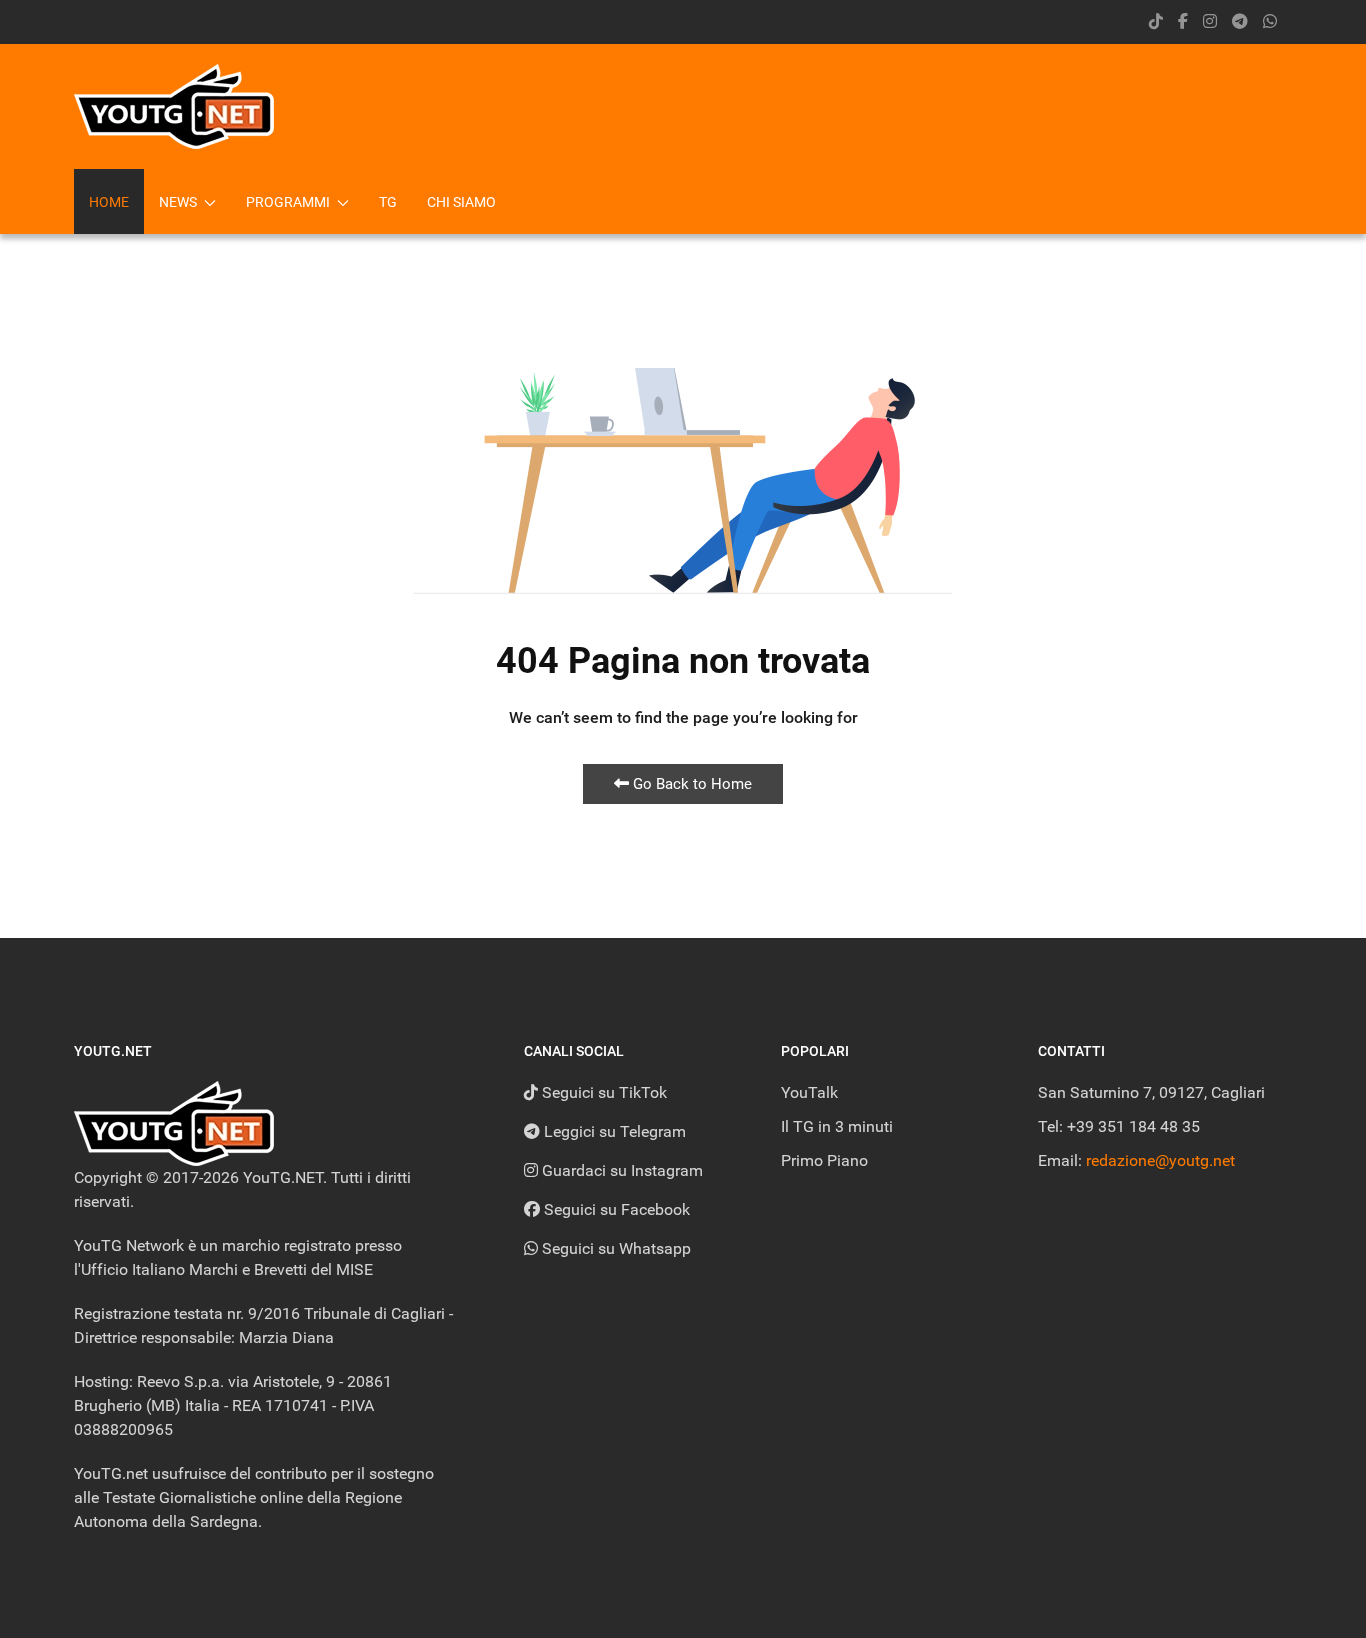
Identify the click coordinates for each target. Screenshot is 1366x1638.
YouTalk (809, 1092)
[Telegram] (1240, 21)
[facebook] (1183, 21)
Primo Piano (824, 1160)
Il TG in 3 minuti (837, 1126)
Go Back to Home (690, 784)
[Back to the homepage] (174, 106)
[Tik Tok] (1156, 21)
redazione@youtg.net (1160, 1160)
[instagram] (1210, 21)
